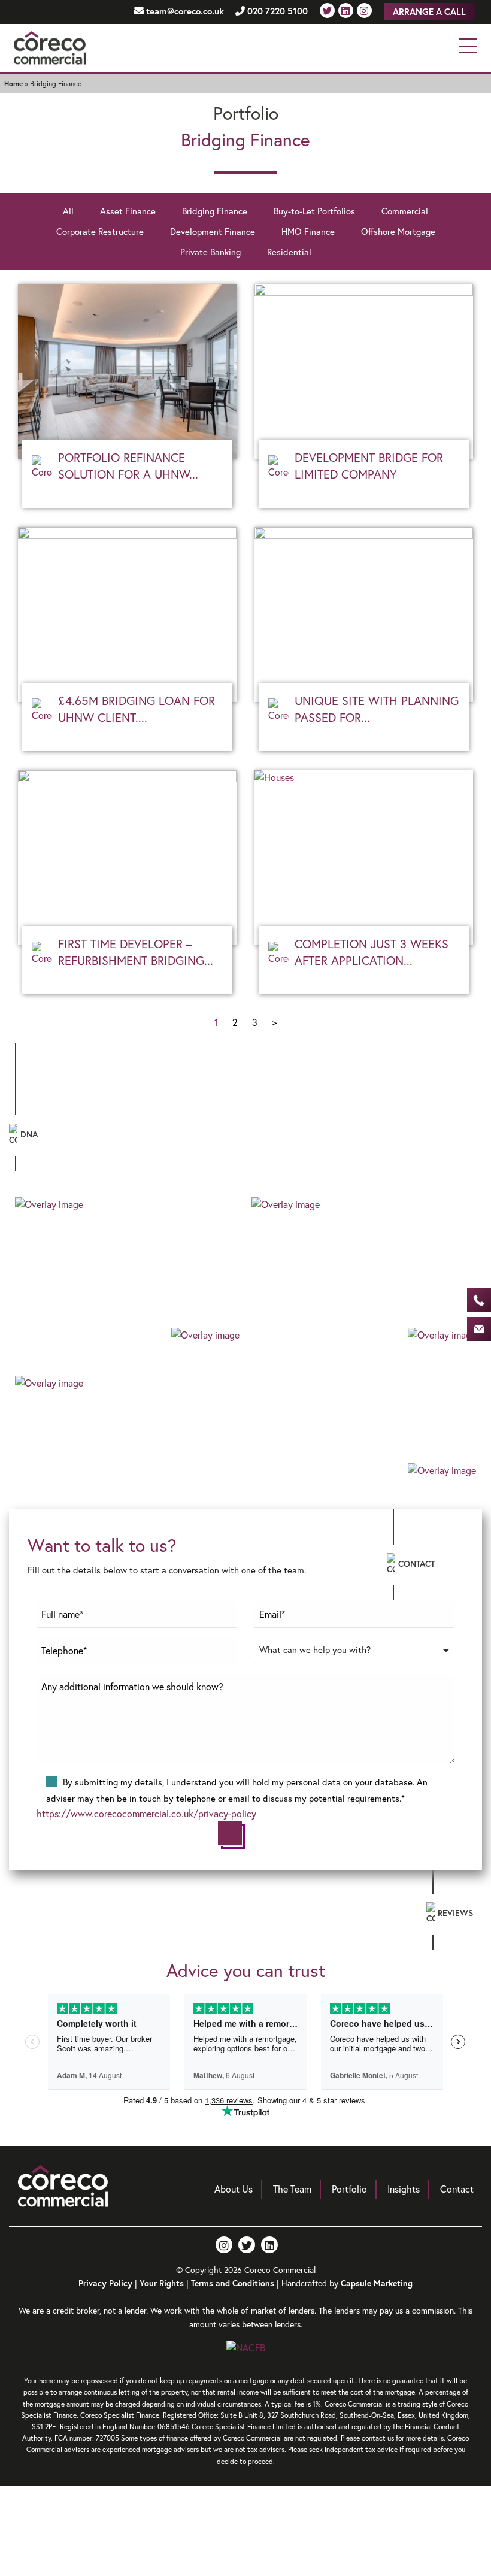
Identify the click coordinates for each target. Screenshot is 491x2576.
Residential (289, 252)
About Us (234, 2189)
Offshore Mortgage (398, 231)
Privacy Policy (105, 2283)
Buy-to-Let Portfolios (314, 211)
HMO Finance (308, 231)
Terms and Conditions (233, 2283)
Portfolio (349, 2189)
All (68, 211)
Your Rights (162, 2283)
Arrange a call (429, 12)
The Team (292, 2189)
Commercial (405, 211)
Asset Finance (128, 211)
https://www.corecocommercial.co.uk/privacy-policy (146, 1813)
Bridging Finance (215, 211)
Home (13, 84)
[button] (354, 1656)
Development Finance (213, 231)
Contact (457, 2189)
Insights (404, 2189)
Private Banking (210, 252)
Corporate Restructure (100, 231)
